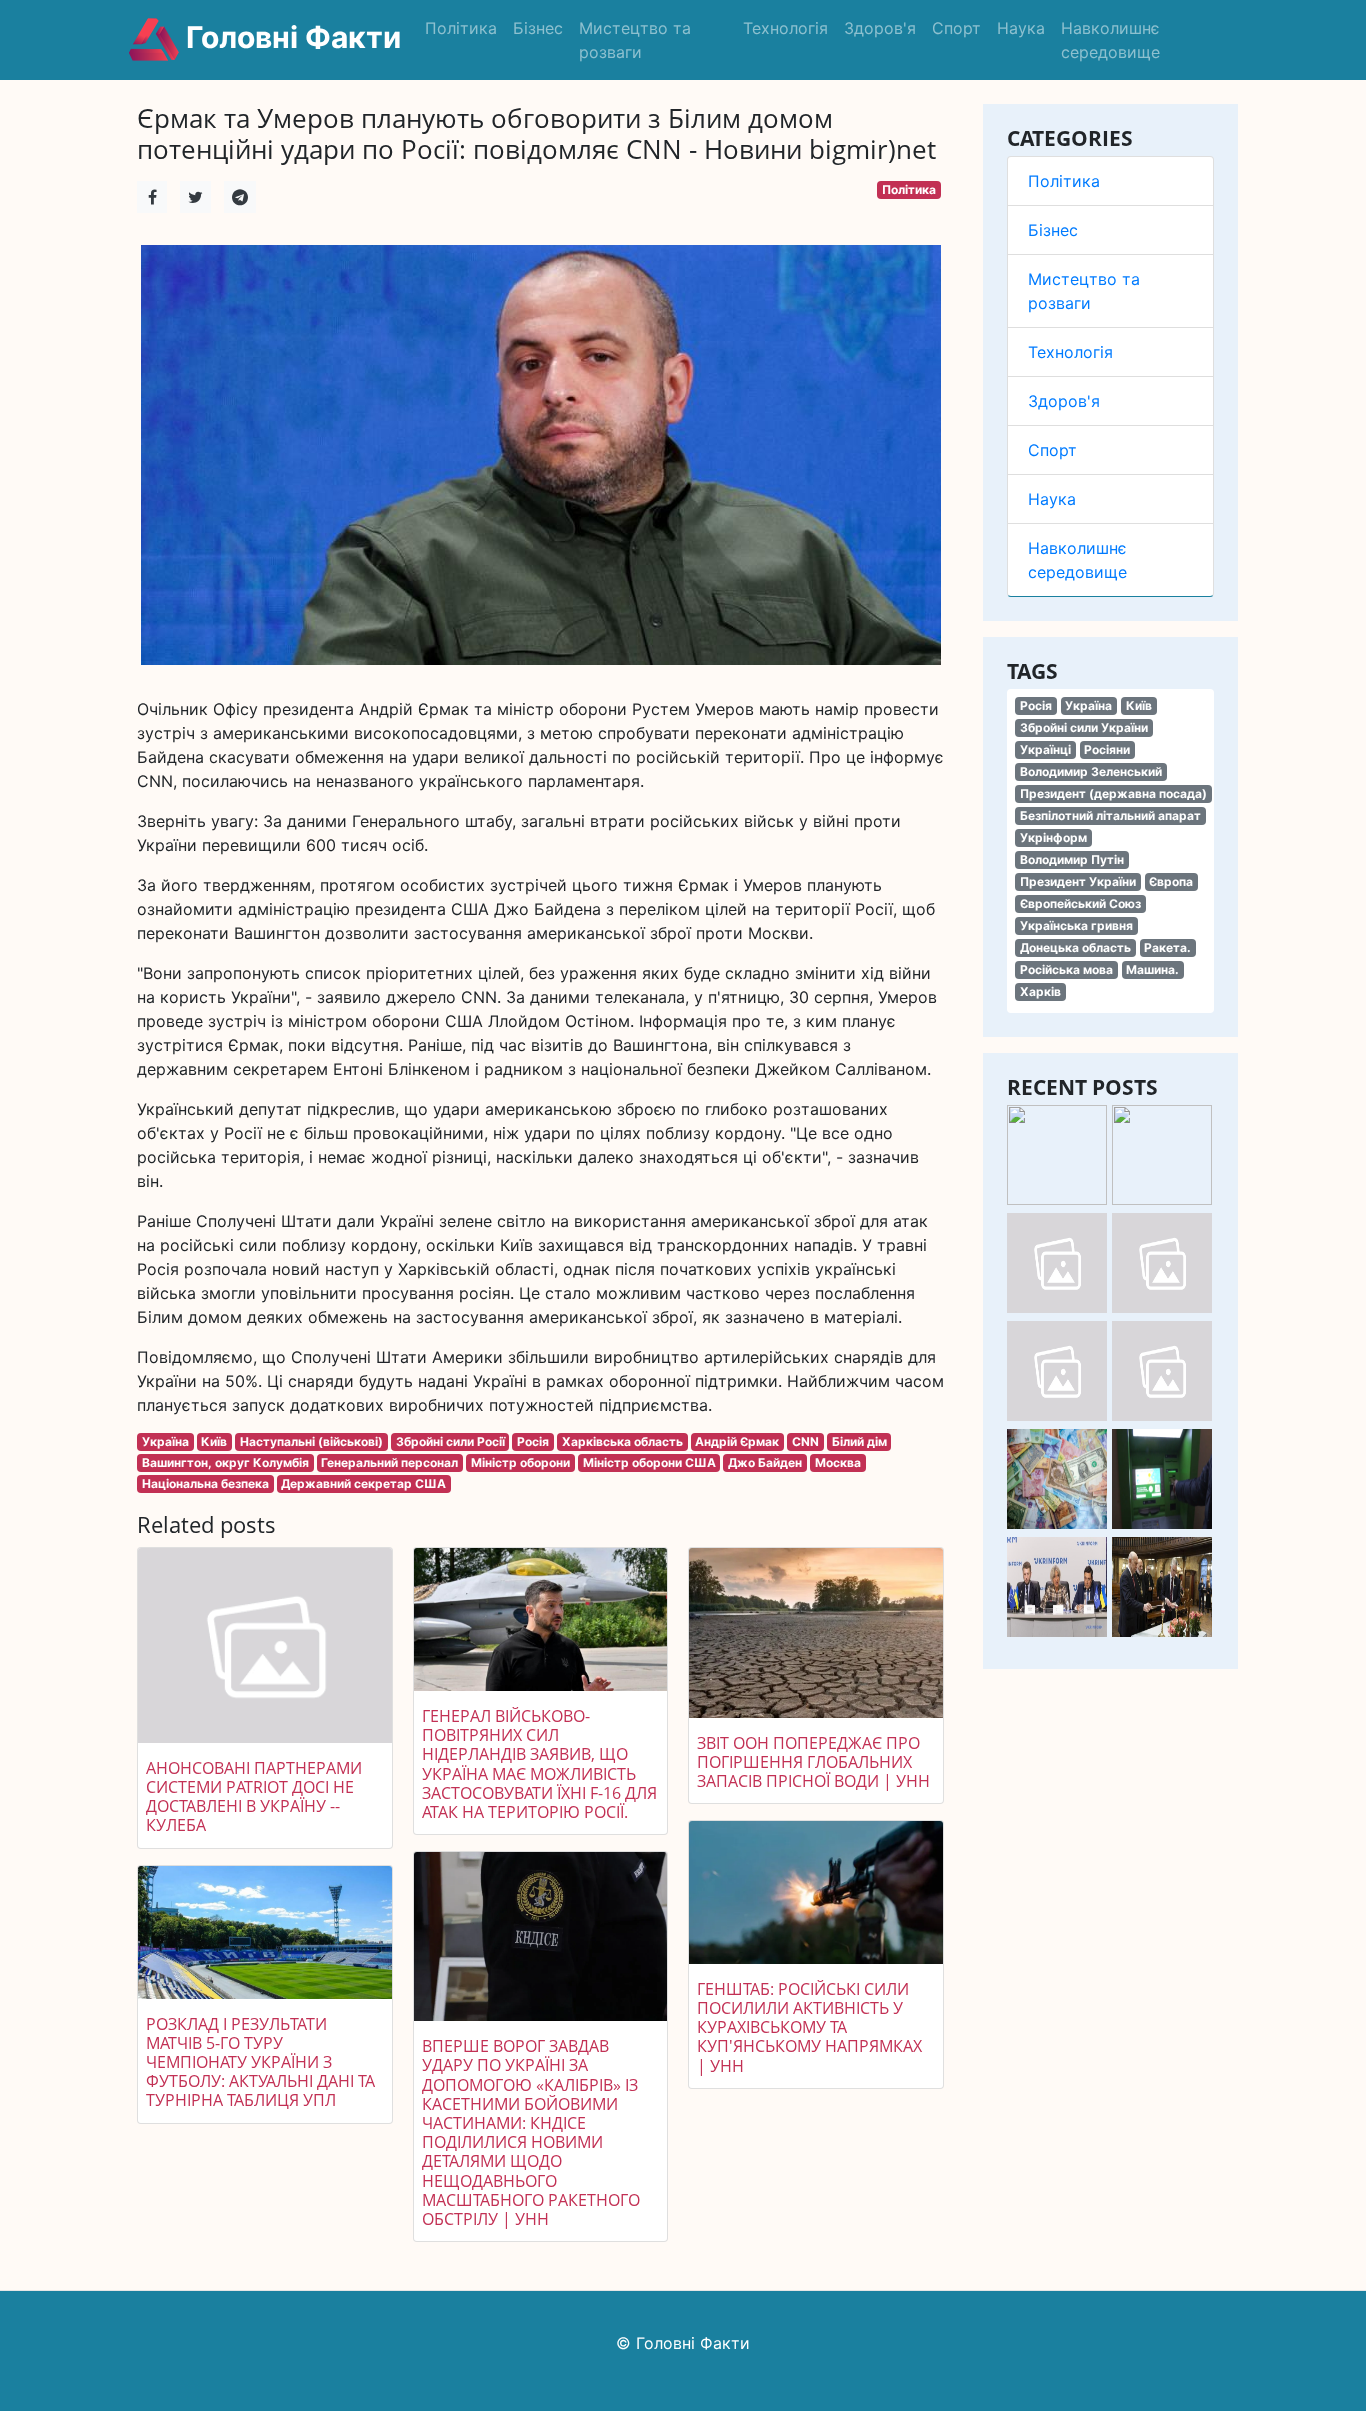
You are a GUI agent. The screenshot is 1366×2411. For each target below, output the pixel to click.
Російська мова (1066, 969)
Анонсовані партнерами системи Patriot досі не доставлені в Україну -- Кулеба (254, 1797)
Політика (461, 28)
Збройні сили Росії (450, 1441)
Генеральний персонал (389, 1462)
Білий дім (859, 1441)
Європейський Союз (1080, 903)
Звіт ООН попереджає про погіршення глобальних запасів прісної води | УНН (813, 1762)
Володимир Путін (1072, 859)
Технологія (785, 28)
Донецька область (1075, 947)
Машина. (1152, 969)
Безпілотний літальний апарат (1110, 815)
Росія (1036, 705)
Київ (1139, 705)
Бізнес (538, 28)
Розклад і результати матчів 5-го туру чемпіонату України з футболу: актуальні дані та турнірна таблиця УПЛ (260, 2062)
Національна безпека (205, 1483)
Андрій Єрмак (737, 1441)
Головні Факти (290, 37)
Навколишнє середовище (1110, 40)
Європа (1171, 881)
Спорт (956, 28)
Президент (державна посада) (1113, 793)
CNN (805, 1441)
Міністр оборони (520, 1462)
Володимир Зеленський (1091, 771)
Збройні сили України (1084, 727)
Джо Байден (765, 1462)
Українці (1045, 749)
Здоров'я (880, 28)
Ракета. (1167, 947)
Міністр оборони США (649, 1462)
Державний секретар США (363, 1483)
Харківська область (622, 1441)
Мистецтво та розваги (635, 40)
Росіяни (1107, 749)
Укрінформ (1053, 837)
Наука (1021, 28)
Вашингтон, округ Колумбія (225, 1462)
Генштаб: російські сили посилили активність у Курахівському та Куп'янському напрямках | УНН (809, 2027)
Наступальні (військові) (311, 1441)
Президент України (1078, 881)
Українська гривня (1076, 925)
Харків (1040, 991)
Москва (838, 1462)
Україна (1088, 705)
